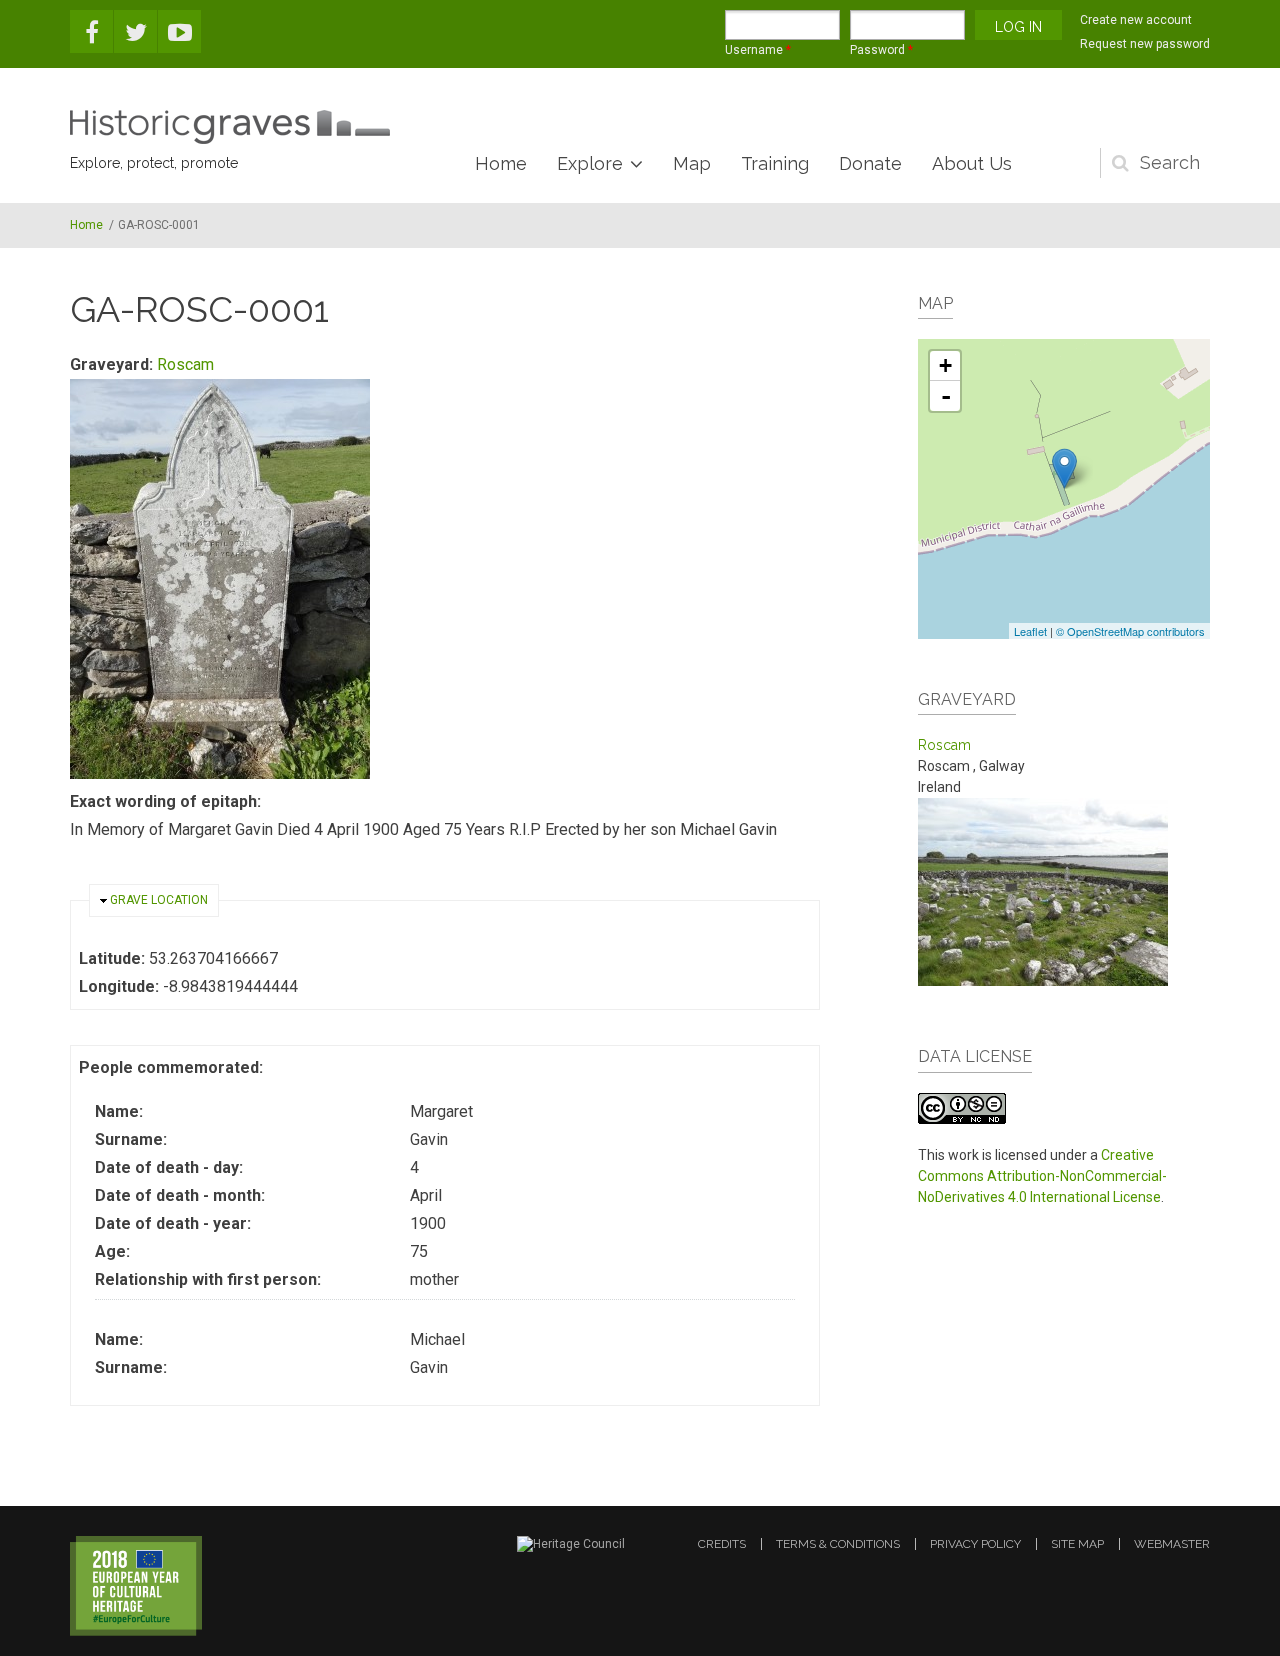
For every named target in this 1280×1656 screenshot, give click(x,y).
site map (1077, 1544)
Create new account (1136, 20)
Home (501, 163)
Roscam (185, 364)
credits (722, 1544)
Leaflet (1030, 631)
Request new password (1145, 44)
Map (692, 163)
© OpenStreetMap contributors (1130, 631)
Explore (590, 163)
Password (881, 50)
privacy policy (975, 1544)
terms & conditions (838, 1544)
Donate (870, 163)
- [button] (946, 396)
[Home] (230, 127)
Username (758, 50)
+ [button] (945, 365)
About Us (972, 163)
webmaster (1172, 1544)
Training (775, 163)
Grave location (159, 900)
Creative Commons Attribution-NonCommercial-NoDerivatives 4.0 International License (1042, 1176)
